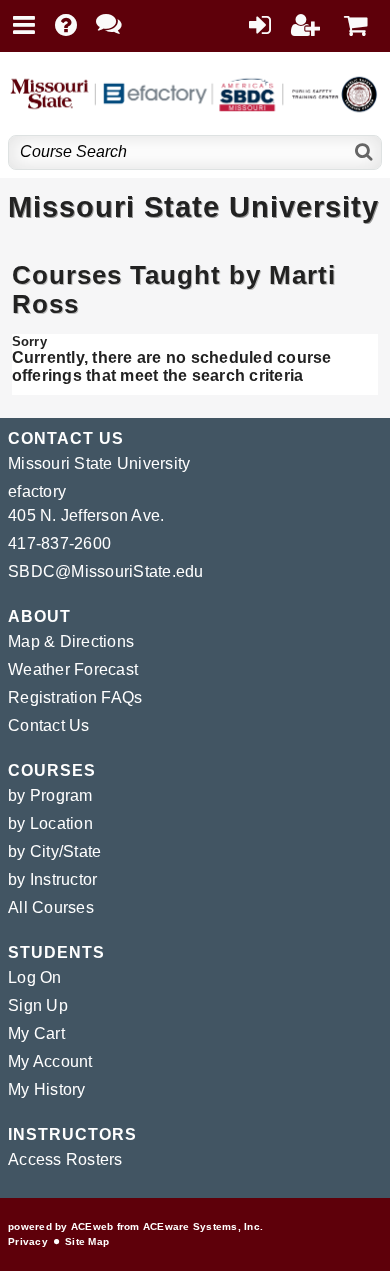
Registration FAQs (75, 697)
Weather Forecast (73, 669)
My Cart (36, 1033)
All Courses (51, 907)
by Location (50, 823)
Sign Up (38, 1005)
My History (47, 1089)
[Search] (364, 152)
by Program (50, 795)
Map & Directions (71, 641)
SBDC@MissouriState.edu (106, 571)
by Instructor (52, 879)
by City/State (54, 851)
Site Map (87, 1241)
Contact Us (49, 725)
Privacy (28, 1241)
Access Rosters (65, 1159)
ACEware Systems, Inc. (203, 1226)
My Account (50, 1061)
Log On (35, 977)
